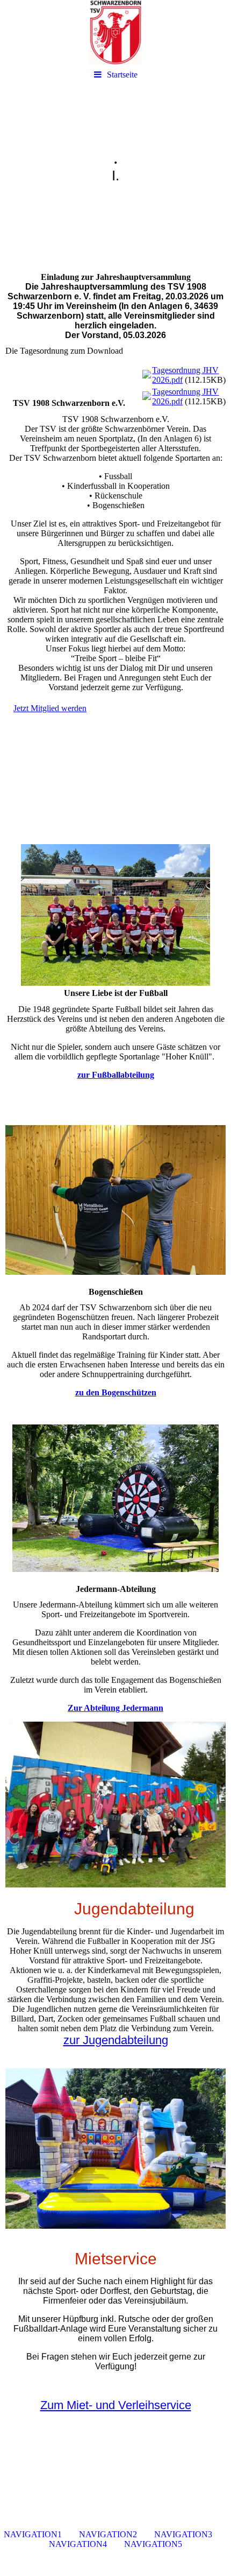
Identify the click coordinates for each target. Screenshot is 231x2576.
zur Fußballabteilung (116, 1075)
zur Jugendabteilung (116, 2040)
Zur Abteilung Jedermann (115, 1708)
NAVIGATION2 (108, 2534)
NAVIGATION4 (78, 2544)
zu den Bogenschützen (116, 1392)
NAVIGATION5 (153, 2544)
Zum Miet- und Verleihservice (116, 2405)
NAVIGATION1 (33, 2534)
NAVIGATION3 (183, 2534)
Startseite (122, 75)
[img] (115, 32)
